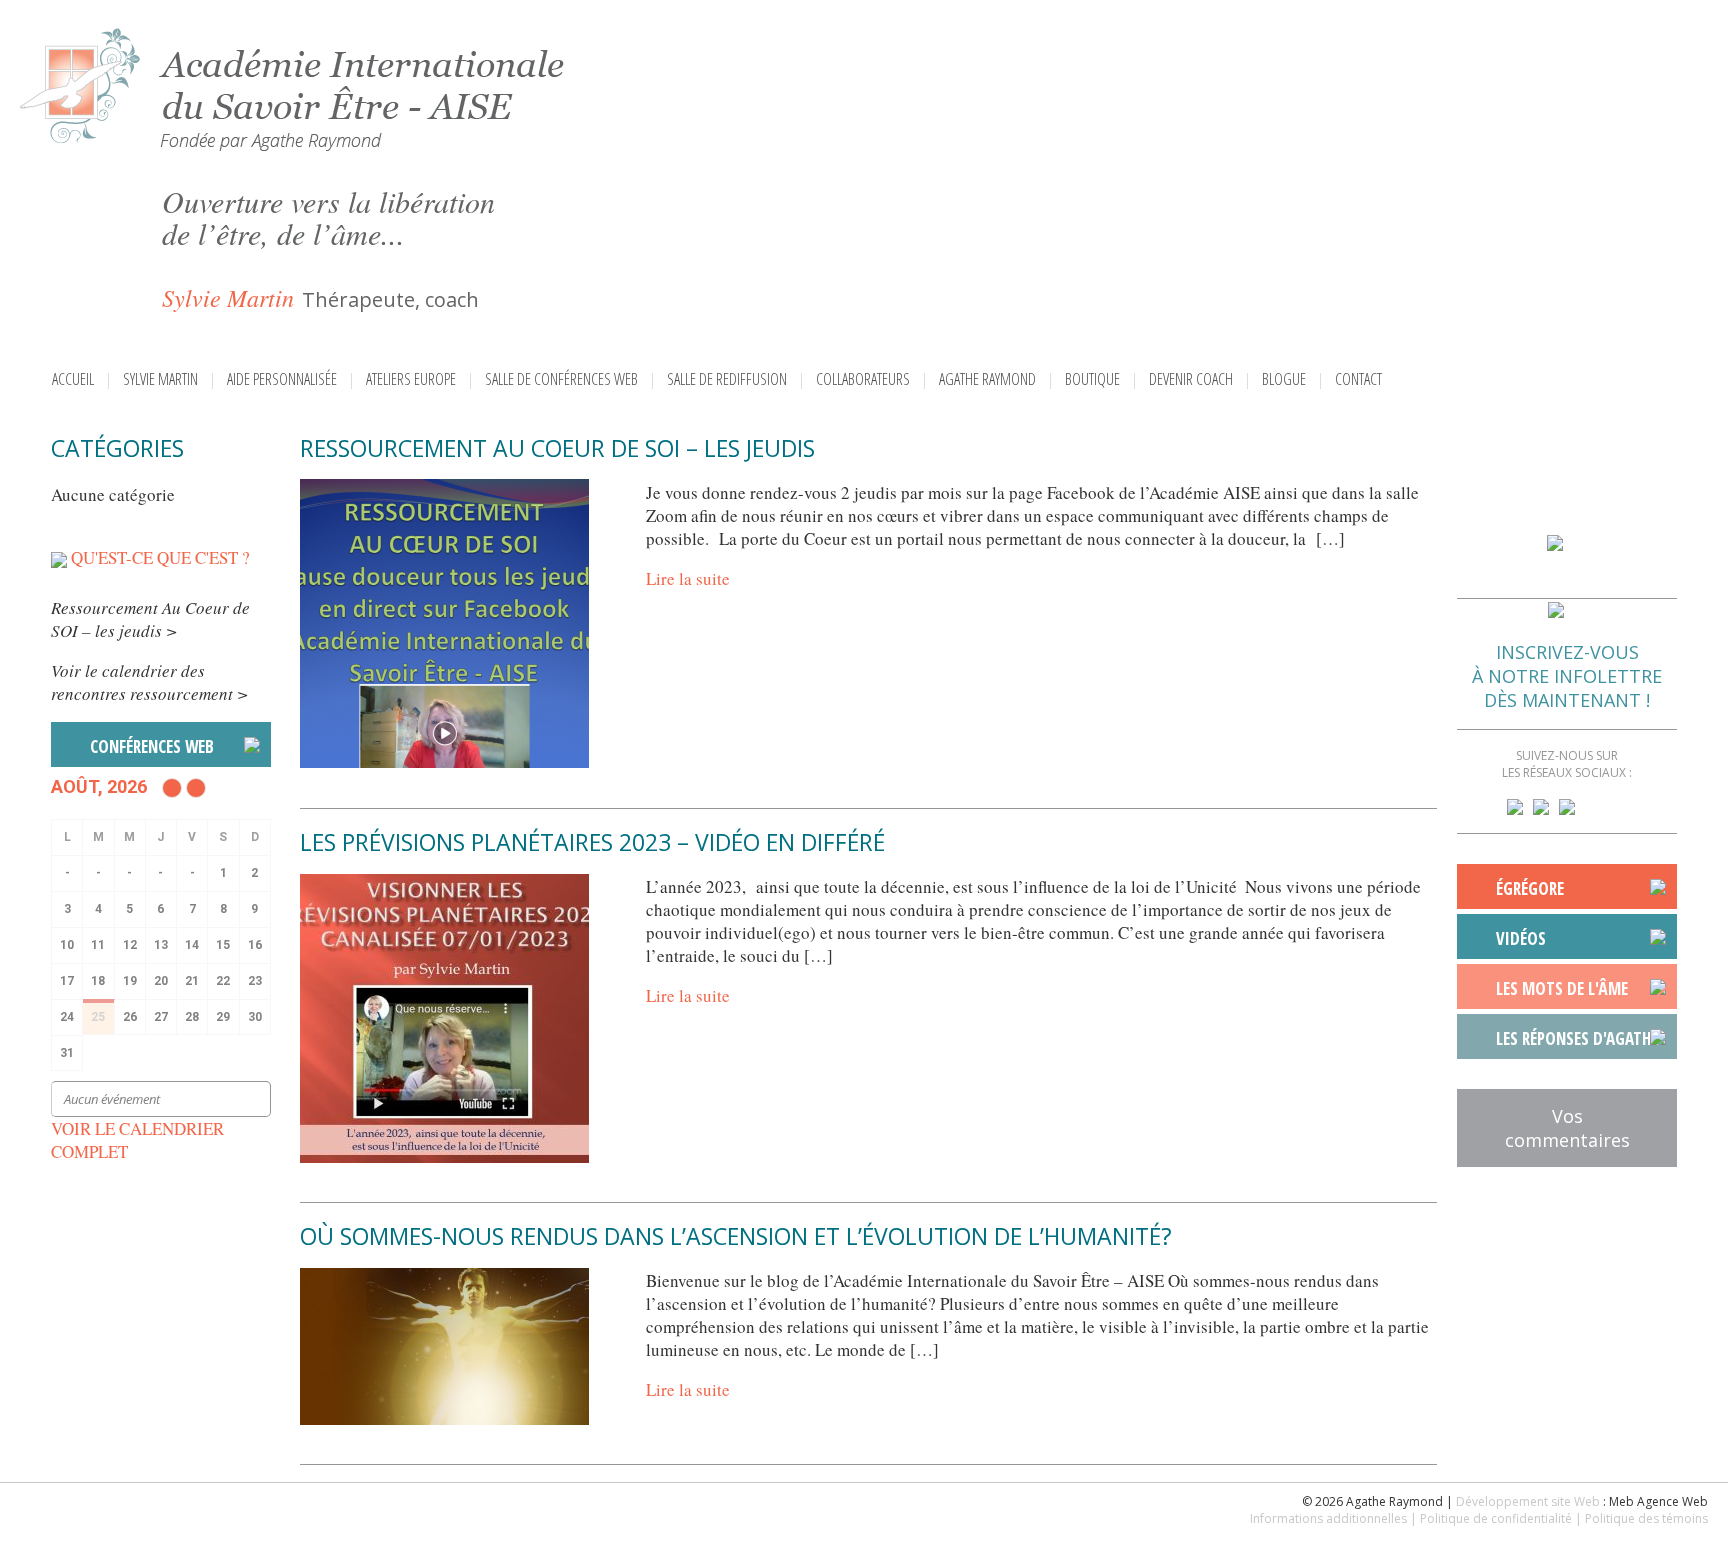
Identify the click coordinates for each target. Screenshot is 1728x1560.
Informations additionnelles (1328, 1518)
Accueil (73, 379)
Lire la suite (688, 578)
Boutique (1092, 379)
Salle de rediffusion (727, 379)
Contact (1358, 379)
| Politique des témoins (1641, 1518)
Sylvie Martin (160, 379)
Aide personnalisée (282, 379)
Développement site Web (1528, 1501)
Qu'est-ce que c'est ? (160, 557)
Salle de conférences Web (561, 379)
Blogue (1284, 379)
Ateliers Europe (411, 379)
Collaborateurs (863, 379)
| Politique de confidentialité (1491, 1518)
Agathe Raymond (987, 379)
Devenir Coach (1191, 379)
